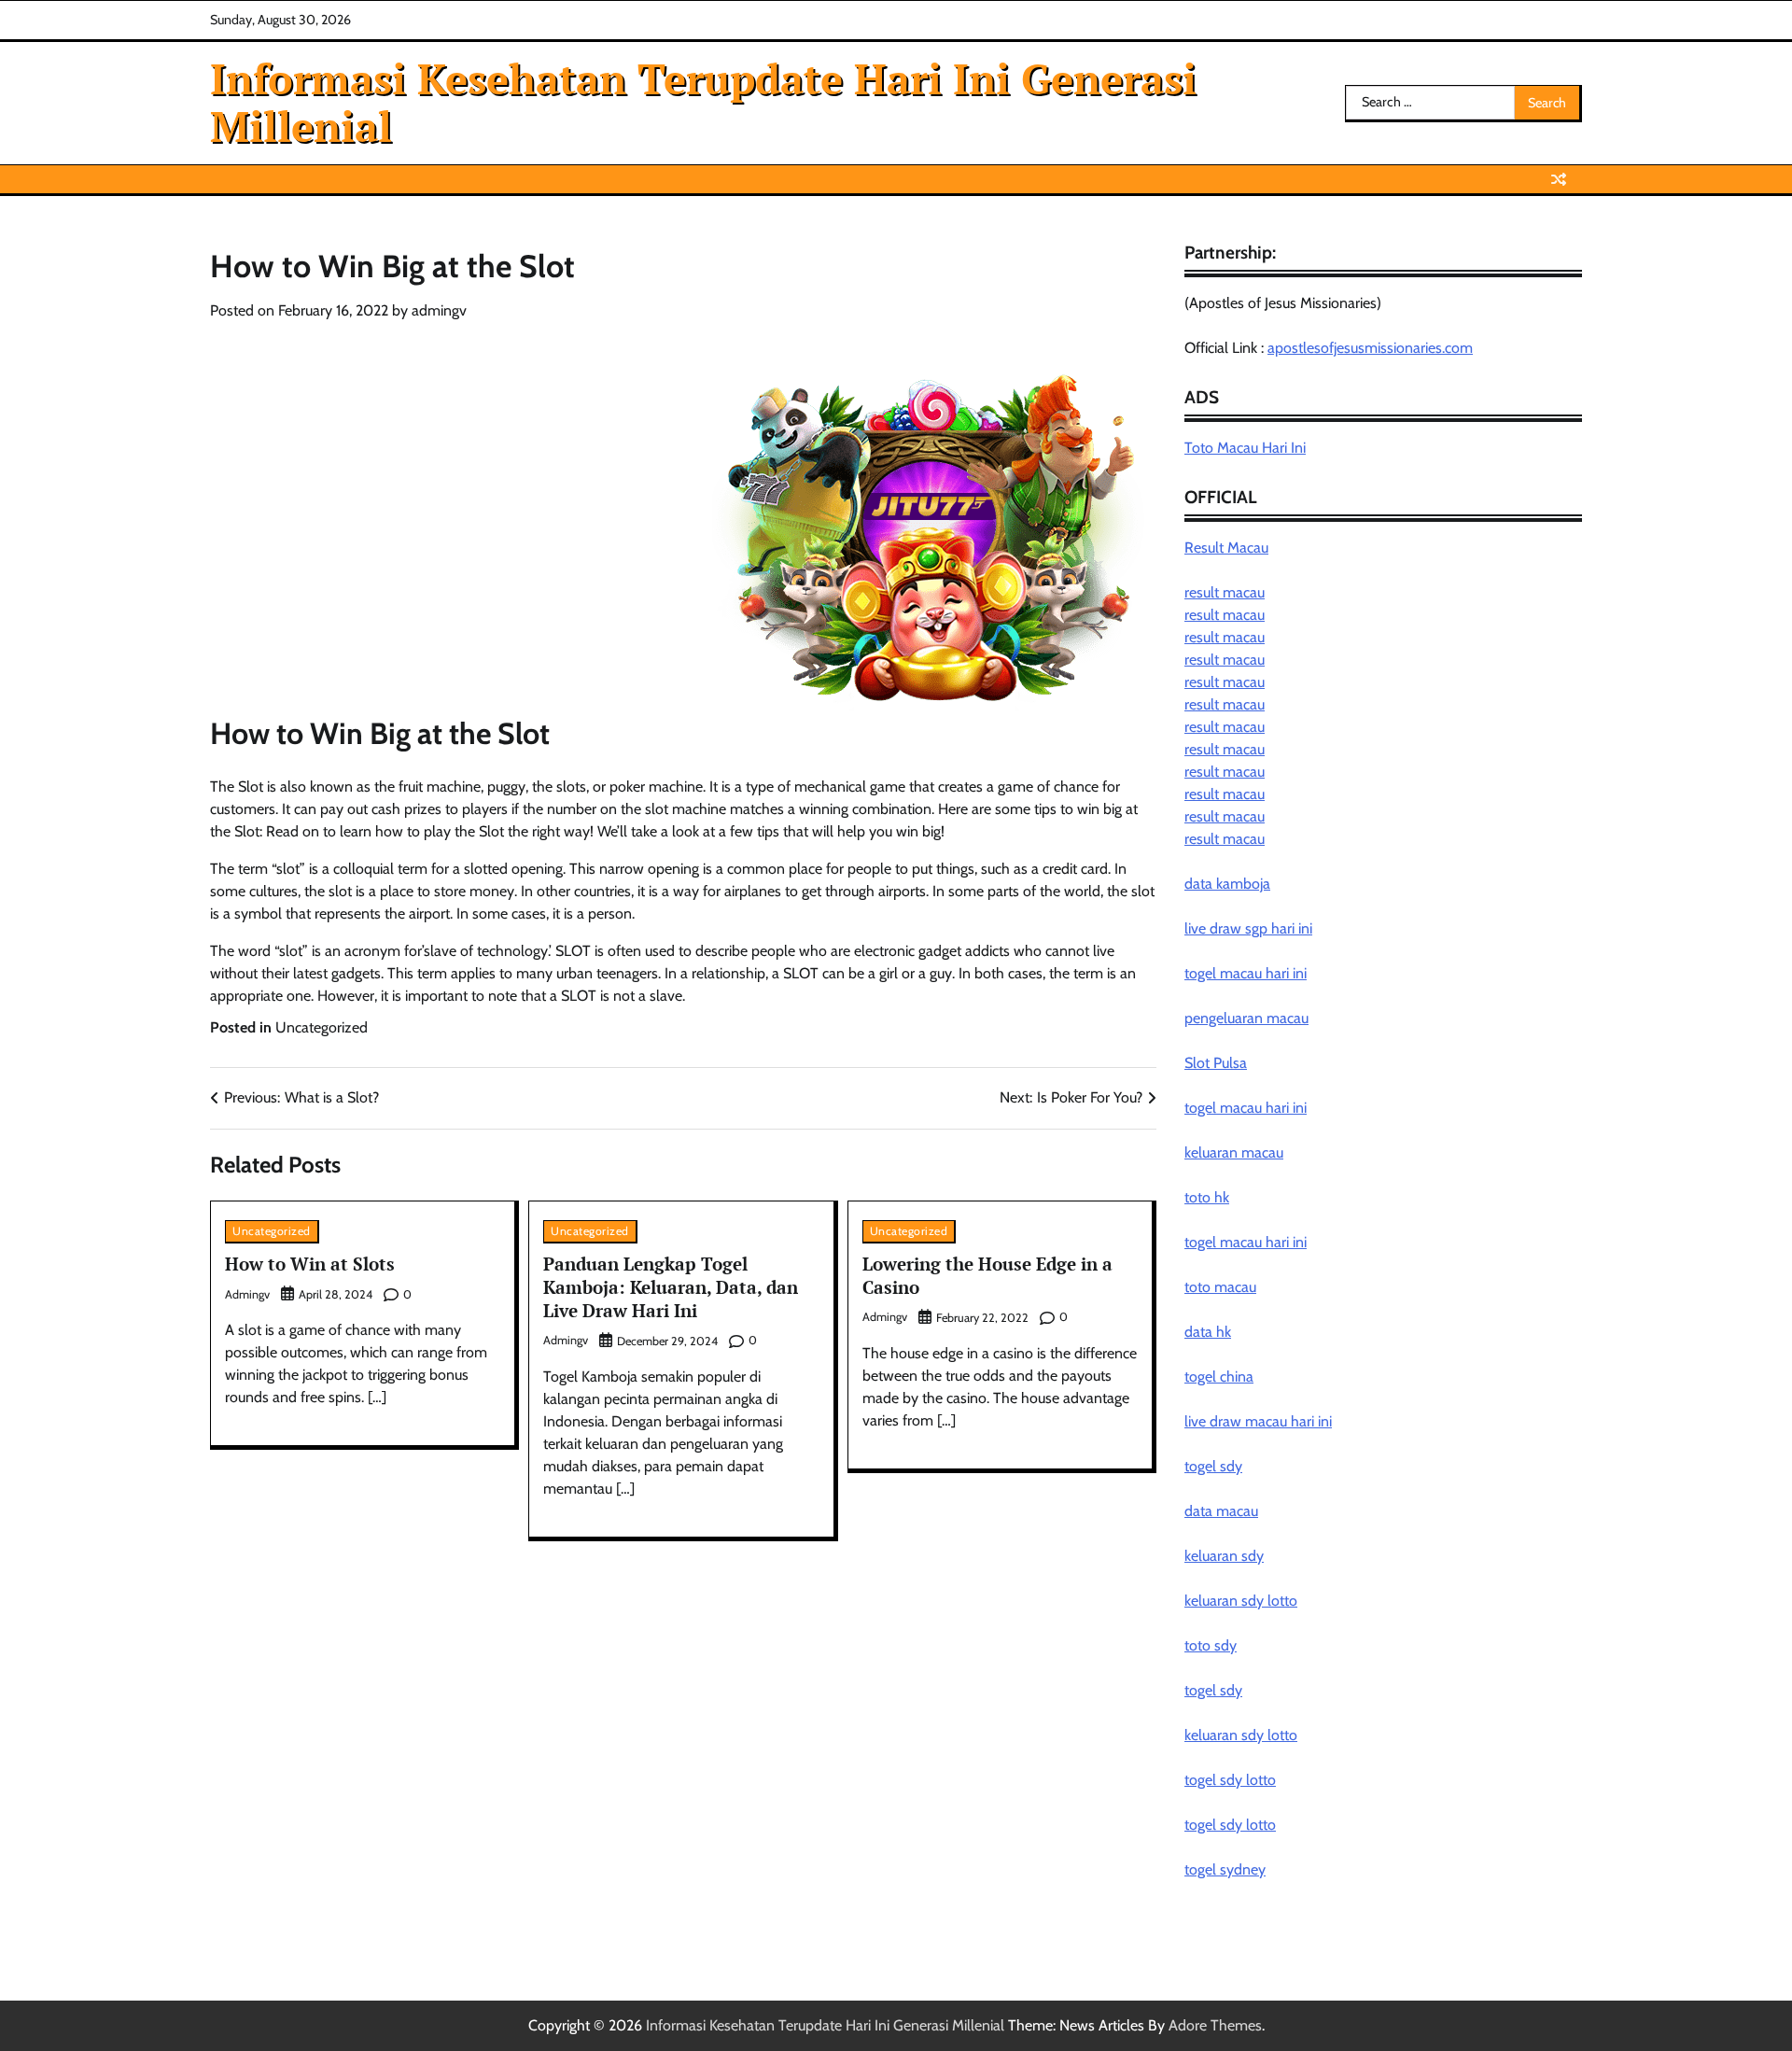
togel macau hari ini (1246, 1108)
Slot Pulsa (1216, 1063)
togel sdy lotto (1230, 1780)
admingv (439, 310)
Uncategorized (322, 1027)
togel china (1219, 1377)
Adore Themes (1215, 2025)
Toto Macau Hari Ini (1245, 448)
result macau (1225, 592)
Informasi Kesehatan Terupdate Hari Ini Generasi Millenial (703, 102)
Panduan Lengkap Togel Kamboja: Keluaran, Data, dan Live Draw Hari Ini (671, 1287)
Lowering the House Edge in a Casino (987, 1275)
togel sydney (1225, 1869)
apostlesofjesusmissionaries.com (1370, 348)
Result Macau (1226, 548)
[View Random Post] (1559, 179)
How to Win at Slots (310, 1264)
